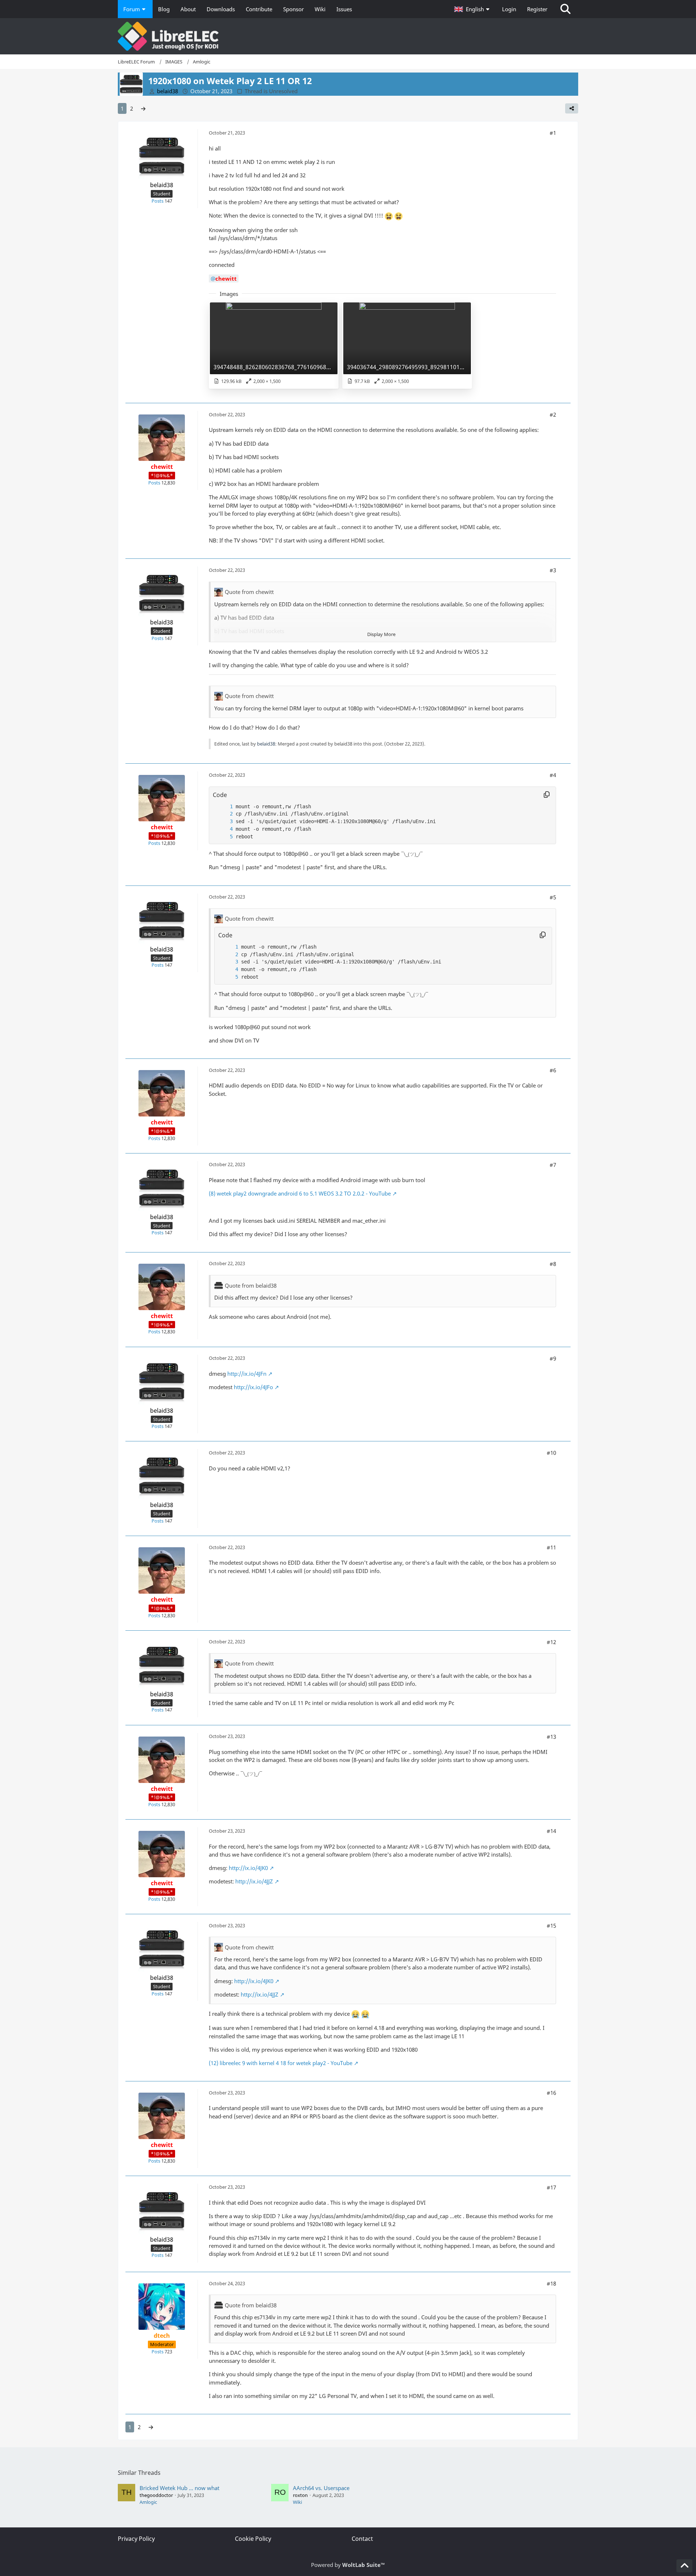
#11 (551, 1547)
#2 (553, 414)
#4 (553, 775)
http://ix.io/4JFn (247, 1374)
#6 (553, 1070)
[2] (224, 814)
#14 (551, 1831)
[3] (224, 821)
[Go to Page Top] (684, 2566)
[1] (224, 807)
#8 (553, 1264)
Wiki (297, 2502)
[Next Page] (143, 108)
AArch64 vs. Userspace (321, 2488)
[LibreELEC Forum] (348, 36)
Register (537, 9)
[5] (224, 837)
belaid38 (266, 744)
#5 (553, 897)
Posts (158, 201)
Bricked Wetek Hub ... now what (179, 2488)
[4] (224, 829)
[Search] (565, 9)
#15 (551, 1925)
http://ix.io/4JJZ (254, 1881)
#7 (553, 1165)
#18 (551, 2283)
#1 (553, 133)
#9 (553, 1358)
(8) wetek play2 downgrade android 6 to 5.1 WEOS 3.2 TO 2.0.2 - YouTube (300, 1193)
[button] (473, 9)
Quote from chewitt (249, 592)
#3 (553, 570)
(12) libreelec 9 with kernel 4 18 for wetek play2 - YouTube (281, 2063)
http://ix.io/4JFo (253, 1387)
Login (509, 9)
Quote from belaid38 (251, 1285)
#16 (551, 2093)
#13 (551, 1737)
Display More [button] (381, 634)
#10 (551, 1453)
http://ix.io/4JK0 (248, 1868)
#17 (551, 2187)
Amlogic (148, 2502)
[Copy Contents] (547, 795)
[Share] (572, 108)
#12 (551, 1642)
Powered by (348, 2565)
